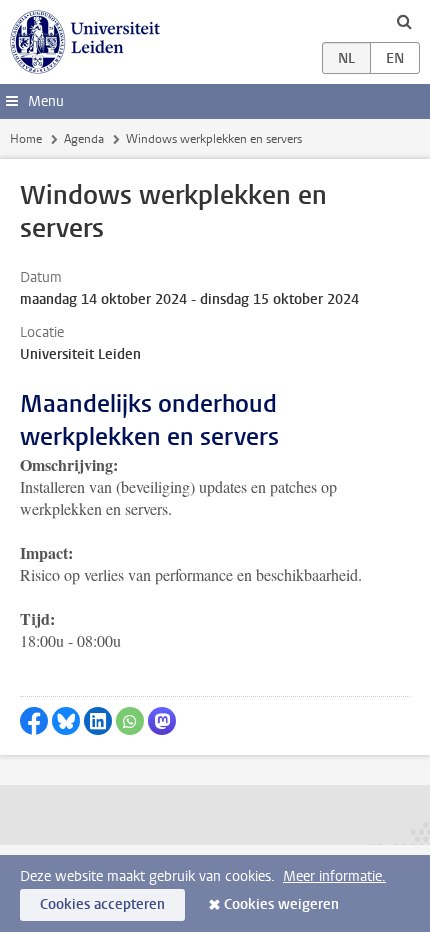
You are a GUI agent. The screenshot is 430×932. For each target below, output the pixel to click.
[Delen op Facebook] (34, 721)
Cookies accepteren (102, 904)
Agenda (84, 139)
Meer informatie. (334, 876)
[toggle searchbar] (404, 21)
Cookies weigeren (281, 904)
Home (26, 139)
